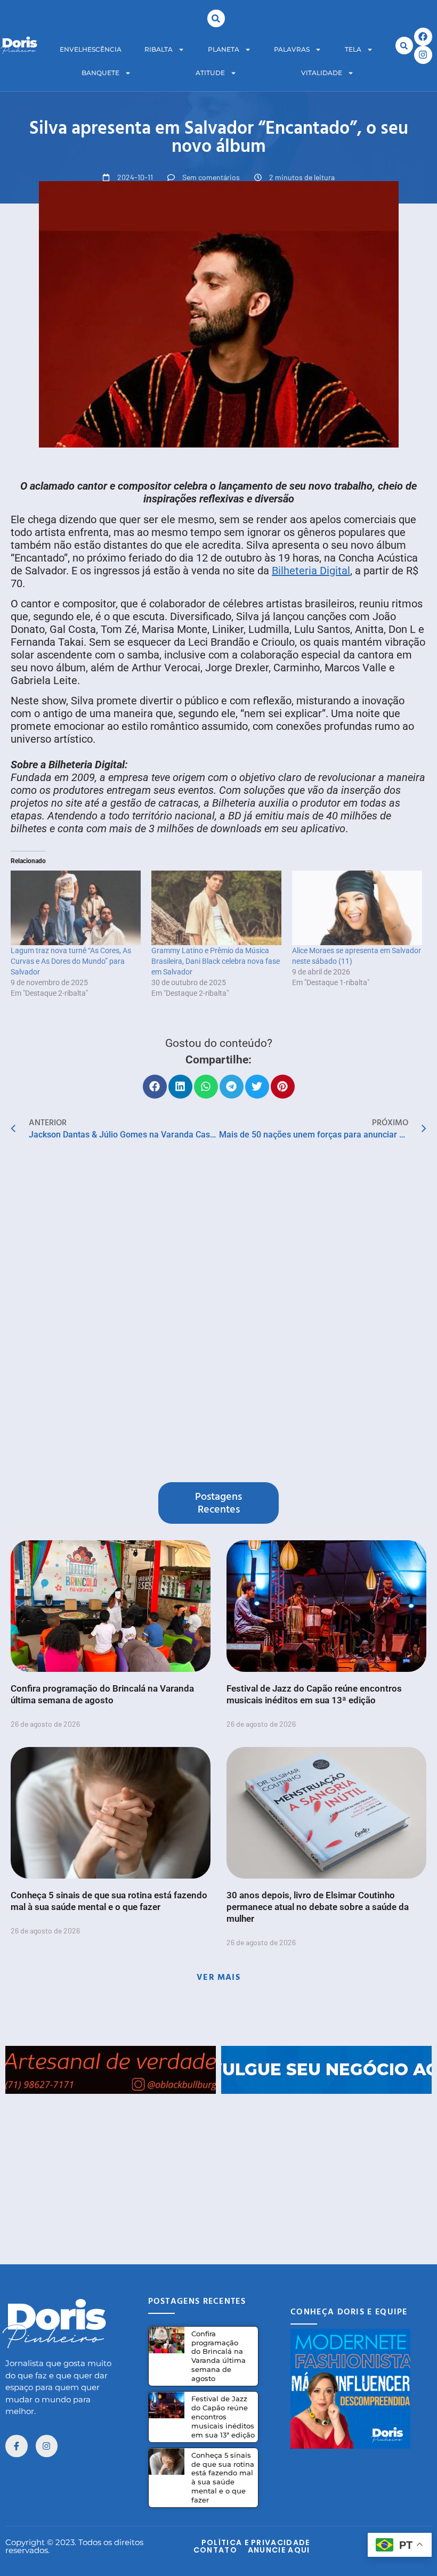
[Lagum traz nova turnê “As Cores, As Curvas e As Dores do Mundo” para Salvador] (76, 908)
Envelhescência (91, 49)
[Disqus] (218, 1314)
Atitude (210, 73)
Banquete (100, 73)
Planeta (224, 49)
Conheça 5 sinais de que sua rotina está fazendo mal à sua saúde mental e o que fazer (223, 2478)
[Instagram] (423, 55)
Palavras (292, 49)
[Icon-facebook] (17, 2446)
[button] (216, 18)
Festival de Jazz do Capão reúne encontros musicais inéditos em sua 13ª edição (223, 2417)
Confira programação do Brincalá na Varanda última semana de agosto (218, 2356)
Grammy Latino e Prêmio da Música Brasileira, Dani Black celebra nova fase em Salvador (216, 961)
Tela (353, 49)
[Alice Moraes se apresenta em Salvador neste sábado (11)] (357, 908)
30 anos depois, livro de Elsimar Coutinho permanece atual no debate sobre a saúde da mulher (318, 1907)
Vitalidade (322, 73)
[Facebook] (423, 37)
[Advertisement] (218, 2168)
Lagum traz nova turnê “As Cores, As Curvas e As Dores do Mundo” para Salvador (71, 961)
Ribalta (159, 49)
